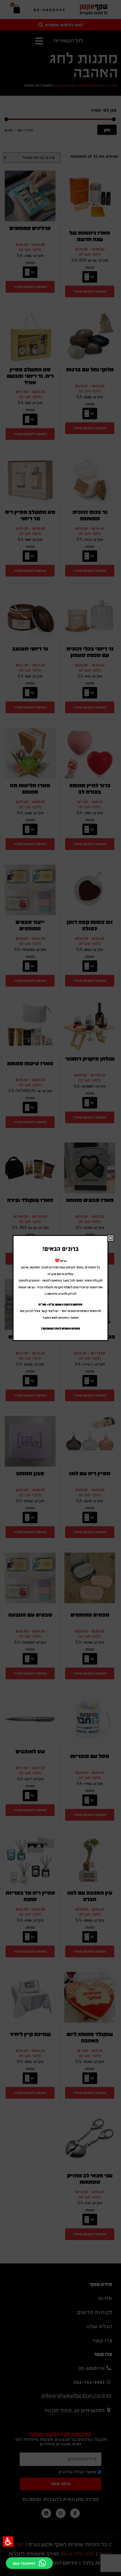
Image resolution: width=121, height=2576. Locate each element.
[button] (8, 2542)
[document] (60, 1288)
